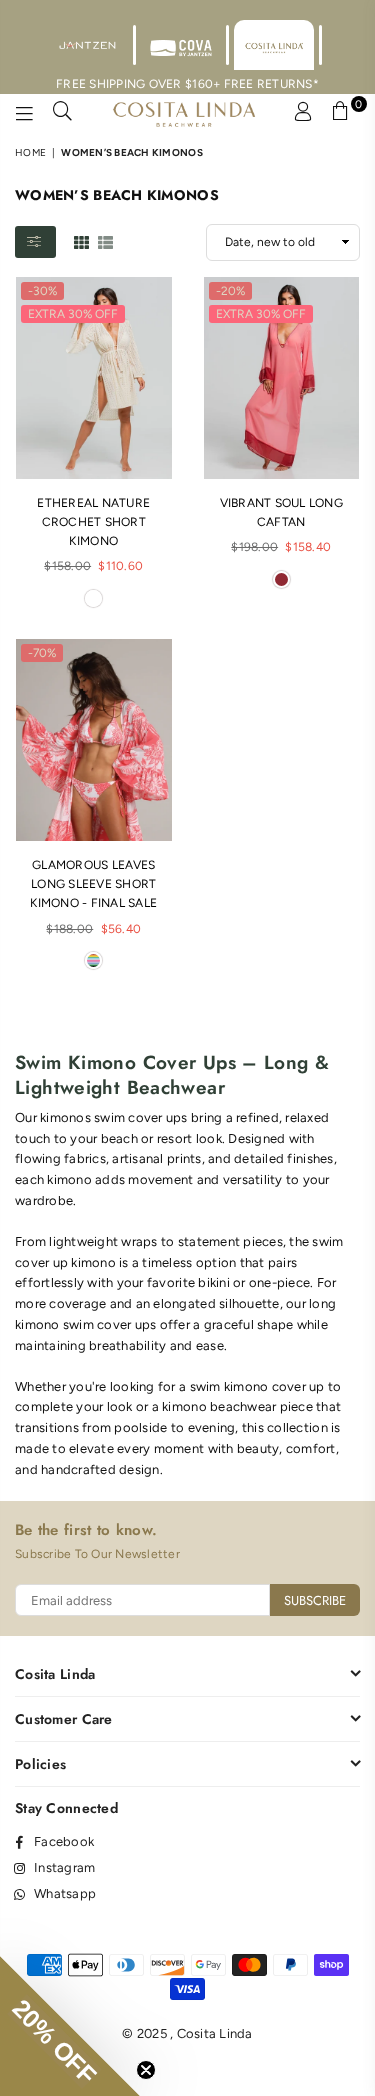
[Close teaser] (146, 2070)
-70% (42, 653)
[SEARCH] (63, 114)
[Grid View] (81, 241)
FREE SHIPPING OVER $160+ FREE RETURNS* (187, 84)
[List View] (105, 241)
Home (30, 152)
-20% (230, 291)
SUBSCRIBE (315, 1600)
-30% (42, 291)
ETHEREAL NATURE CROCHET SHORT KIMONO (93, 522)
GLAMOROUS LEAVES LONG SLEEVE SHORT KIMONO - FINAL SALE (93, 884)
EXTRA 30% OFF (73, 314)
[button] (70, 2026)
